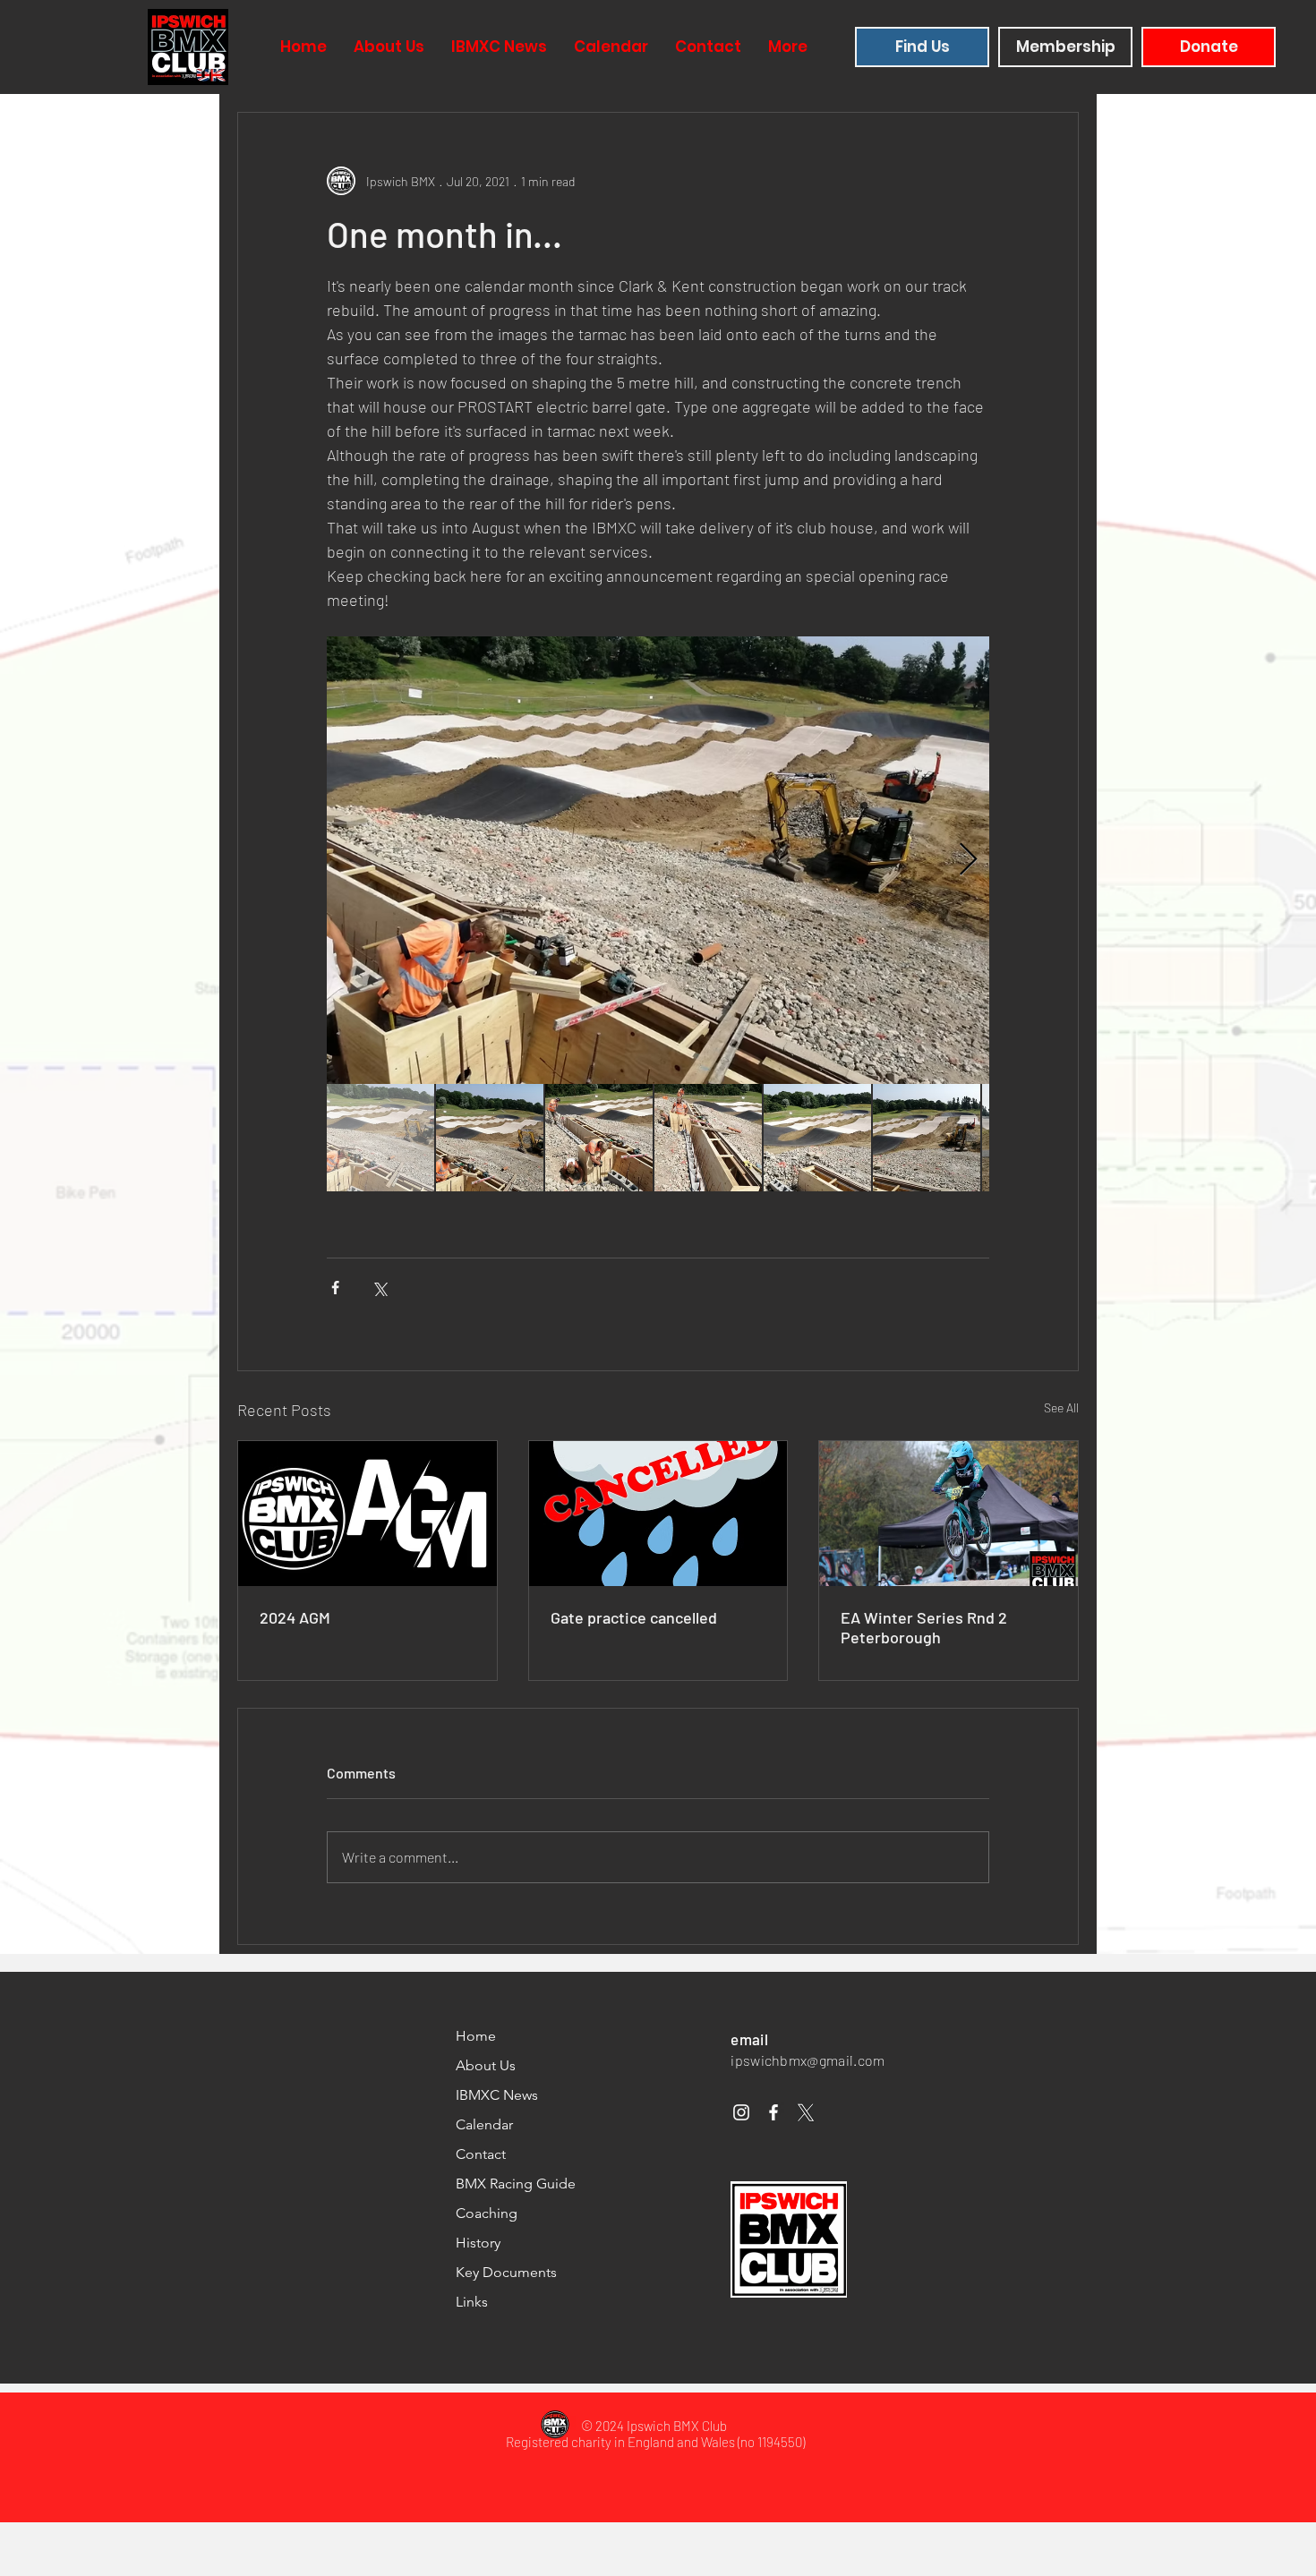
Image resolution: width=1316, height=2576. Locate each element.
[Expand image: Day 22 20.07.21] (658, 860)
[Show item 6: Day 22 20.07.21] (927, 1138)
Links (472, 2302)
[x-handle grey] (806, 2112)
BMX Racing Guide (516, 2184)
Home (476, 2036)
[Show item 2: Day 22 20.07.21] (490, 1138)
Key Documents (506, 2272)
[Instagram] (741, 2112)
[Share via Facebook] (335, 1288)
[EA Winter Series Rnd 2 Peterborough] (949, 1514)
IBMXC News (497, 2095)
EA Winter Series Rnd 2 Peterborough (924, 1627)
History (478, 2243)
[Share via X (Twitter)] (379, 1288)
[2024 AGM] (367, 1514)
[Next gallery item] (968, 861)
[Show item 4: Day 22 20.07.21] (708, 1138)
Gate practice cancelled (634, 1617)
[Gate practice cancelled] (658, 1514)
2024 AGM (295, 1617)
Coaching (487, 2213)
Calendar (484, 2124)
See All (1061, 1407)
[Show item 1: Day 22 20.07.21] (380, 1138)
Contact (481, 2154)
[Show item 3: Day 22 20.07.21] (599, 1138)
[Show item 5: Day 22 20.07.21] (817, 1138)
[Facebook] (773, 2112)
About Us (486, 2065)
